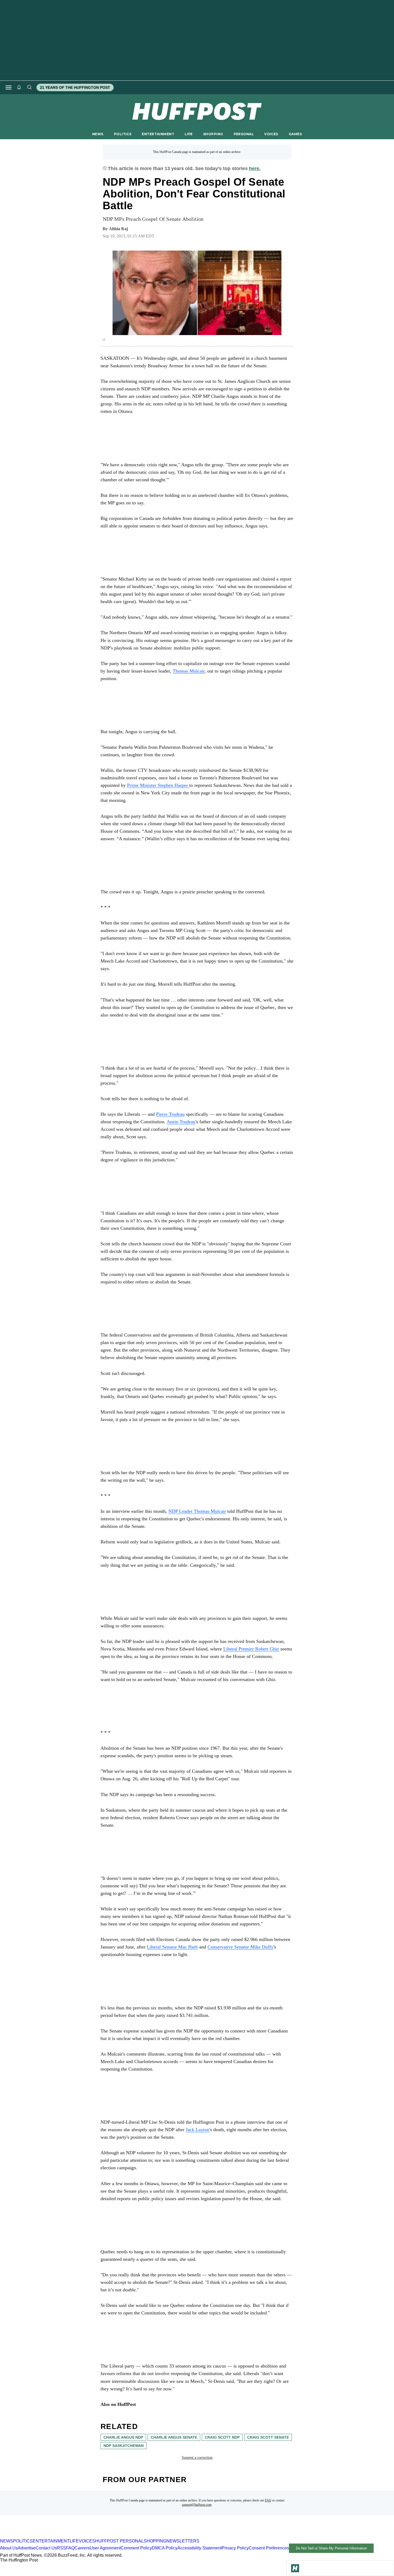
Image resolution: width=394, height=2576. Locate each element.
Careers (82, 2548)
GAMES (295, 134)
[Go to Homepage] (295, 2568)
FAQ (268, 2500)
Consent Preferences (269, 2548)
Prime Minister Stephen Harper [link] (158, 785)
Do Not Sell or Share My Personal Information (331, 2548)
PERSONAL (244, 134)
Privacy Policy (235, 2548)
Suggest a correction (197, 2458)
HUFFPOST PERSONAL (119, 2541)
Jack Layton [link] (198, 2130)
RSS (61, 2548)
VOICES (271, 134)
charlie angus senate (174, 2437)
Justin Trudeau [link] (181, 1122)
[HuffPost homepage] (69, 2536)
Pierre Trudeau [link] (170, 1114)
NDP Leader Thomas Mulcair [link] (197, 1511)
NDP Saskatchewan (124, 2446)
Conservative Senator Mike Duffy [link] (240, 1947)
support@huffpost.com (197, 2505)
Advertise (27, 2548)
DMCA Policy (165, 2548)
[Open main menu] (9, 87)
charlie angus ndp (123, 2437)
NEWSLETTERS (183, 2541)
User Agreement (105, 2548)
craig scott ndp (222, 2437)
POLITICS (123, 134)
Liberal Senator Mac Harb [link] (172, 1947)
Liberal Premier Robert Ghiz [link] (251, 1649)
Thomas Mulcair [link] (189, 671)
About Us (9, 2548)
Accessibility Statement (200, 2548)
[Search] (29, 87)
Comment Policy (136, 2548)
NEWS (98, 134)
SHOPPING (213, 134)
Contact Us (46, 2548)
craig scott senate (268, 2437)
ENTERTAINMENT (158, 134)
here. (255, 168)
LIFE (189, 134)
